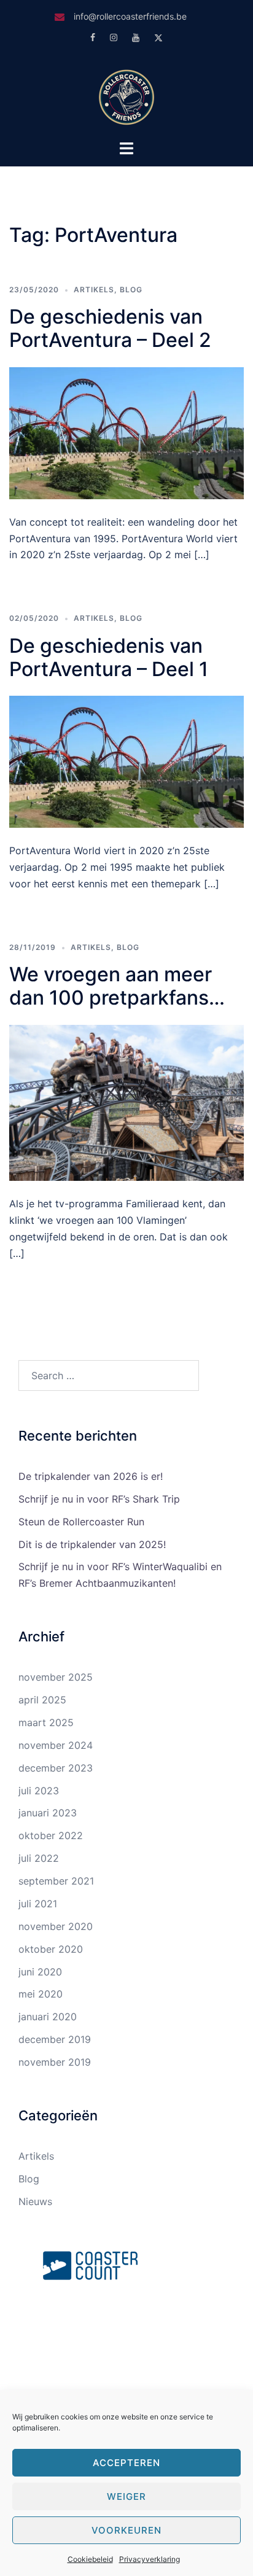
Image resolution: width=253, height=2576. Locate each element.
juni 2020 (40, 1972)
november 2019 (55, 2062)
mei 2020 (41, 1994)
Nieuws (35, 2201)
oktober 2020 (51, 1949)
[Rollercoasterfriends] (126, 96)
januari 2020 (48, 2017)
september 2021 (56, 1881)
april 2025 (42, 1700)
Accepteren (126, 2463)
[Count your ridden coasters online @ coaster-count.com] (90, 2264)
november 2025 (56, 1677)
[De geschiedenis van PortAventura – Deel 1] (126, 761)
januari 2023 (48, 1813)
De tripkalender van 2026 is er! (91, 1476)
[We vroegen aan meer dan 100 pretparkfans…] (126, 1102)
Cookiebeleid (90, 2559)
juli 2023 (39, 1791)
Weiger (126, 2496)
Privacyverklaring (150, 2559)
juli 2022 (39, 1858)
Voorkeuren (126, 2530)
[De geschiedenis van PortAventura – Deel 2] (126, 432)
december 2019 (55, 2039)
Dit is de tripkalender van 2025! (92, 1544)
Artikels (94, 290)
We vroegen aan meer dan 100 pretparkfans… (117, 986)
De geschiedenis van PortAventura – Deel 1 (109, 657)
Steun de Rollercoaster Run (81, 1522)
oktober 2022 (51, 1835)
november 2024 (56, 1745)
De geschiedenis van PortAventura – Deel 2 (110, 328)
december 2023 (56, 1768)
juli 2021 (38, 1904)
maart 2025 (46, 1722)
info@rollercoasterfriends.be (130, 16)
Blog (131, 290)
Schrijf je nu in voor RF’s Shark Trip (99, 1499)
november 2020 (56, 1926)
